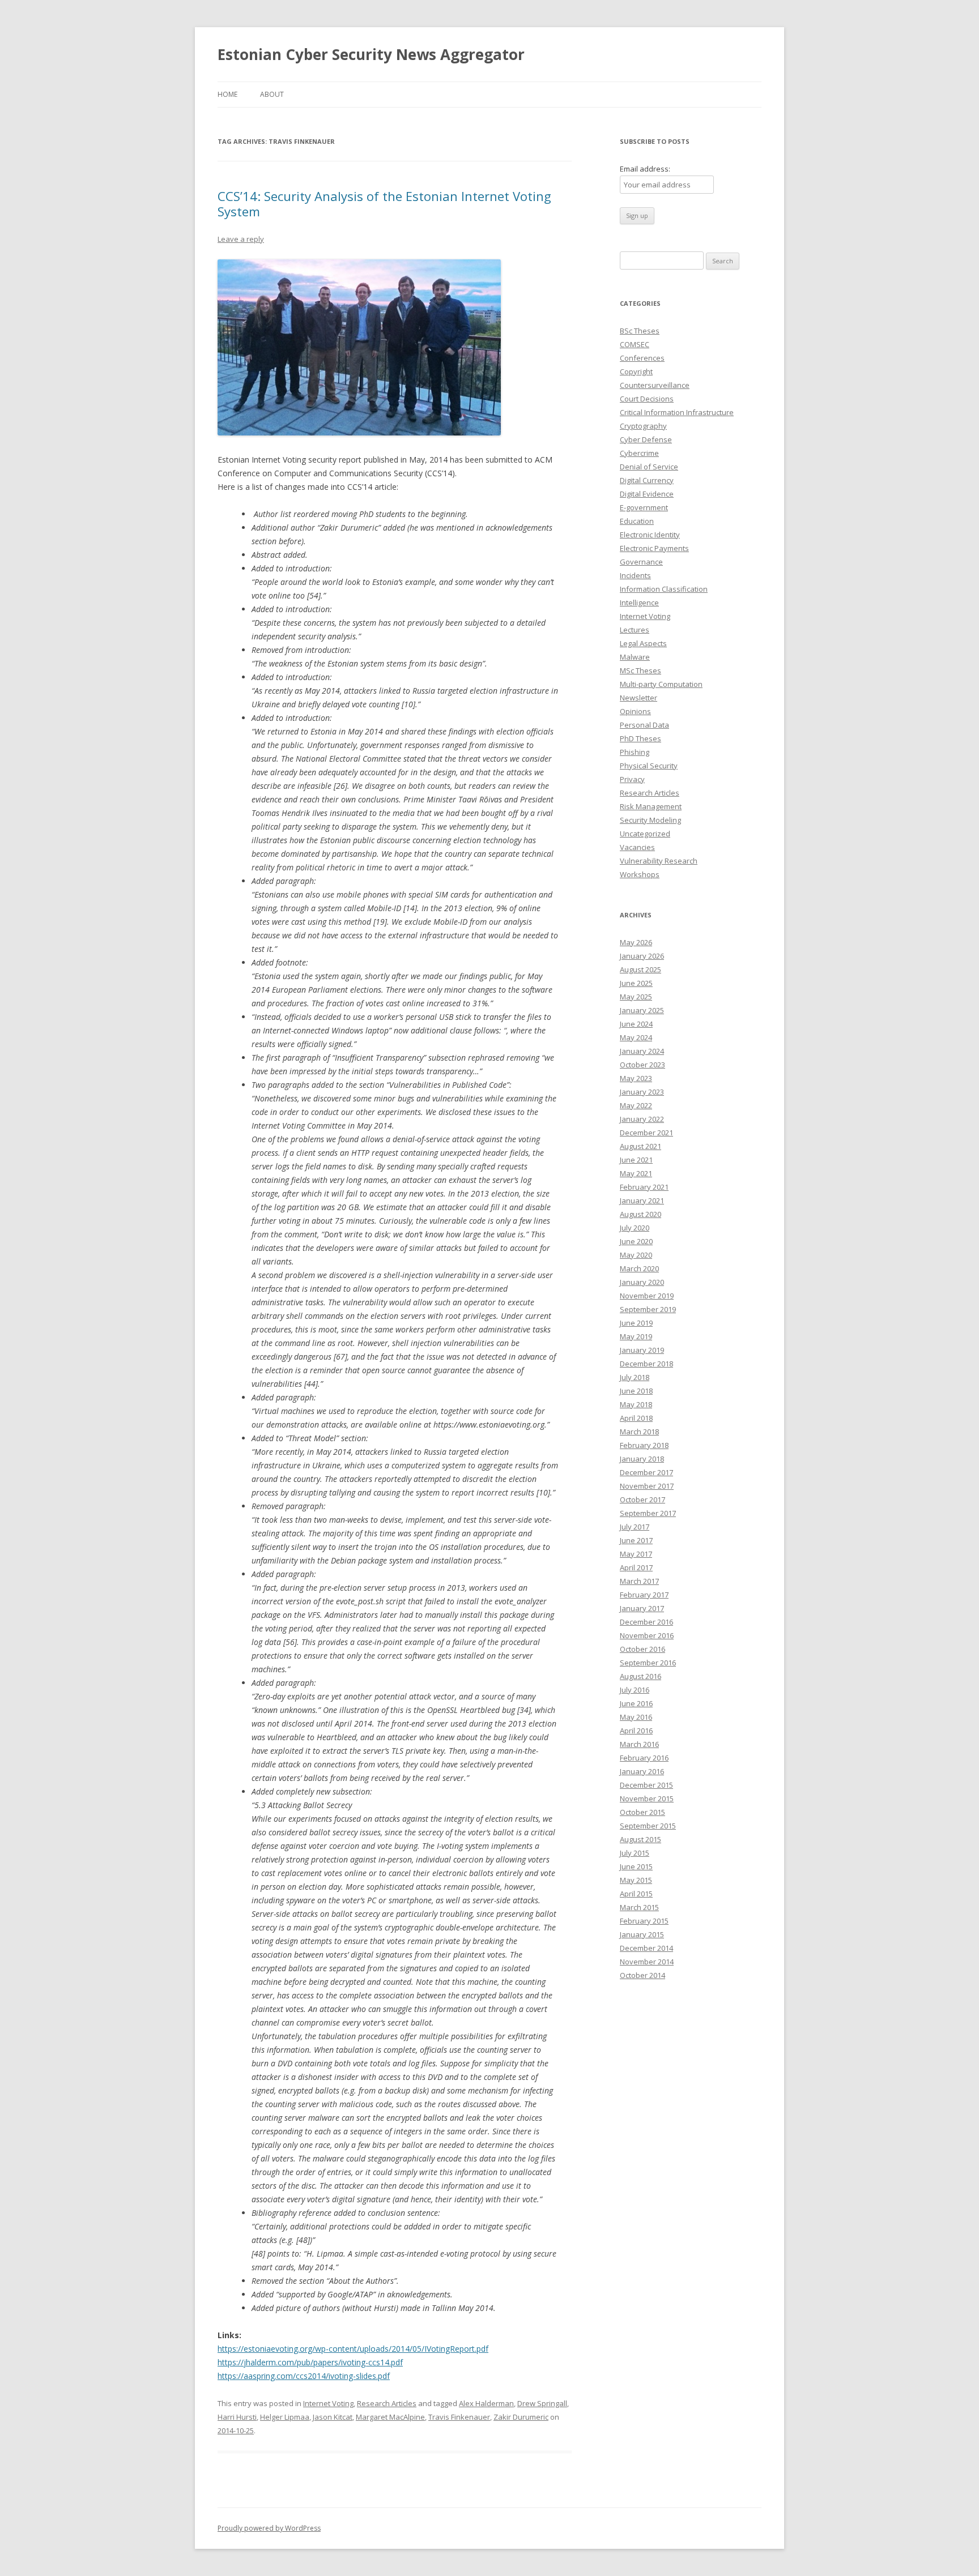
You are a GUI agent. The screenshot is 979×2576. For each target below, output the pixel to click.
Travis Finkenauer (459, 2417)
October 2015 (642, 1812)
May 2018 (636, 1404)
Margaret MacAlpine (390, 2417)
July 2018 (635, 1377)
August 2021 (640, 1146)
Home (227, 94)
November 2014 (647, 1962)
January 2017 (642, 1608)
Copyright (636, 371)
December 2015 (646, 1785)
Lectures (635, 630)
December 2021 (646, 1133)
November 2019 (647, 1296)
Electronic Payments (654, 548)
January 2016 (642, 1771)
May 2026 (636, 942)
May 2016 (636, 1717)
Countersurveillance (655, 385)
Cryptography (643, 426)
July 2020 (635, 1228)
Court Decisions (647, 399)
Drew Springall (542, 2403)
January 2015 (642, 1934)
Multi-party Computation (661, 684)
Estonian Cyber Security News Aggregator (371, 54)
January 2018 (642, 1459)
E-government (644, 507)
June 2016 (636, 1703)
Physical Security (649, 766)
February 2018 (644, 1445)
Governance (641, 562)
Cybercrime (639, 453)
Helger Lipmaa (285, 2417)
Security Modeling (650, 820)
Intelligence (639, 603)
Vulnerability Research (659, 861)
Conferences (642, 358)
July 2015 (635, 1853)
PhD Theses (640, 738)
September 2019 (648, 1309)
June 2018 (636, 1391)
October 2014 (642, 1975)
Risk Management (651, 806)
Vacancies (637, 847)
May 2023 (636, 1078)
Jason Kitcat (333, 2417)
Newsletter (639, 698)
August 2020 (640, 1214)
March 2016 (639, 1744)
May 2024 (636, 1037)
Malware (635, 657)
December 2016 (646, 1622)
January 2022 (642, 1119)
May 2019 (636, 1336)
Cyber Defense (646, 439)
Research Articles (387, 2403)
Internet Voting (328, 2403)
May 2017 (636, 1554)
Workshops (640, 874)
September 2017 (648, 1513)
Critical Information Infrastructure (677, 412)
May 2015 (636, 1880)
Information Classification (664, 589)
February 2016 (644, 1758)
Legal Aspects (643, 643)
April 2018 (636, 1418)
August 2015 (640, 1839)
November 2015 (647, 1798)
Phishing (635, 752)
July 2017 (635, 1527)
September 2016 (648, 1663)
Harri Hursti (237, 2417)
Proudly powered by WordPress (269, 2528)
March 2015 (639, 1907)
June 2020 (636, 1241)
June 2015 (636, 1866)
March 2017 (639, 1581)
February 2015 (644, 1921)
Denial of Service (649, 467)
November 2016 (647, 1635)
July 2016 (635, 1690)
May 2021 (636, 1173)
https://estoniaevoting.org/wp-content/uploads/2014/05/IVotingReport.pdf (353, 2349)
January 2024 (642, 1051)
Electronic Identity (650, 535)
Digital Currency (647, 480)
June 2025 (636, 983)
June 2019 (636, 1323)
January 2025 (642, 1010)
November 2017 (647, 1486)
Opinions (635, 711)
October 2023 (642, 1065)
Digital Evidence (647, 494)
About (272, 94)
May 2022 (636, 1105)
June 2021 (636, 1160)
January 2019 (642, 1350)
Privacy (632, 779)
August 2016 (640, 1676)
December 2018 (646, 1364)
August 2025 (640, 969)
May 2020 (636, 1255)
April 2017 (636, 1567)
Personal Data (644, 725)
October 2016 (642, 1649)
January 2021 (642, 1201)
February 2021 (644, 1187)
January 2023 (642, 1092)
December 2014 (646, 1948)
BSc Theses (640, 331)
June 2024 (636, 1024)
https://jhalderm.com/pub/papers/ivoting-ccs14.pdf (310, 2362)
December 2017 (646, 1472)
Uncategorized (645, 834)
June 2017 (636, 1540)
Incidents (635, 575)
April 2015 (636, 1894)
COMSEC (635, 344)
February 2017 (644, 1595)
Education (637, 521)
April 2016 (636, 1731)
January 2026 (642, 956)
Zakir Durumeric (521, 2417)
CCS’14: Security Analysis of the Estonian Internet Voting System (384, 203)
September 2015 (648, 1826)
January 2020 (642, 1282)
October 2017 (642, 1500)
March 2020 (639, 1268)
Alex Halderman (486, 2403)
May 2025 (636, 997)
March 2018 (639, 1432)
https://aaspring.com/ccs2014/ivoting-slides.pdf (304, 2376)
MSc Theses (640, 670)
